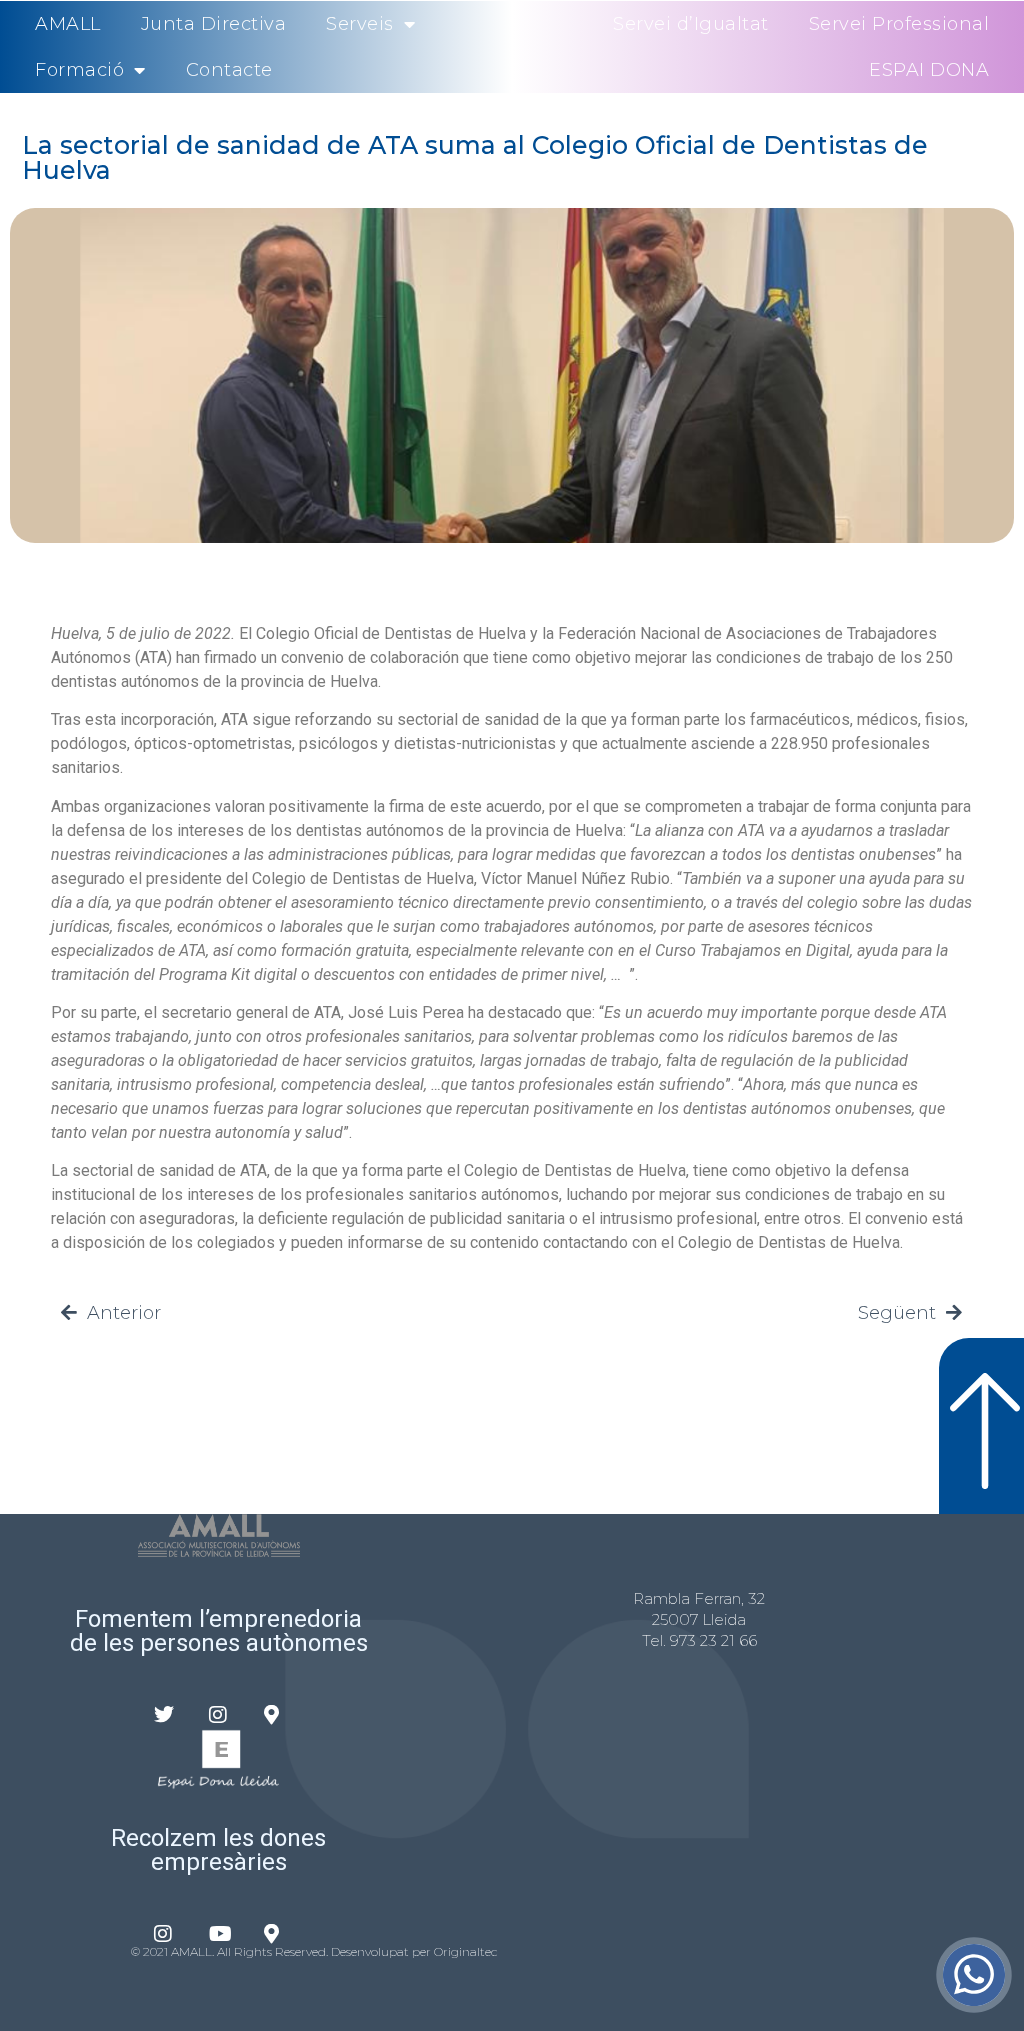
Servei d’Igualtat (691, 24)
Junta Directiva (214, 24)
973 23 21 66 (713, 1640)
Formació (79, 70)
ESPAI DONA (929, 70)
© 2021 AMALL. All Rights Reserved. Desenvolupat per (282, 1951)
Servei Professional (899, 24)
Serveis (360, 24)
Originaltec (465, 1951)
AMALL (68, 24)
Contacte (229, 70)
